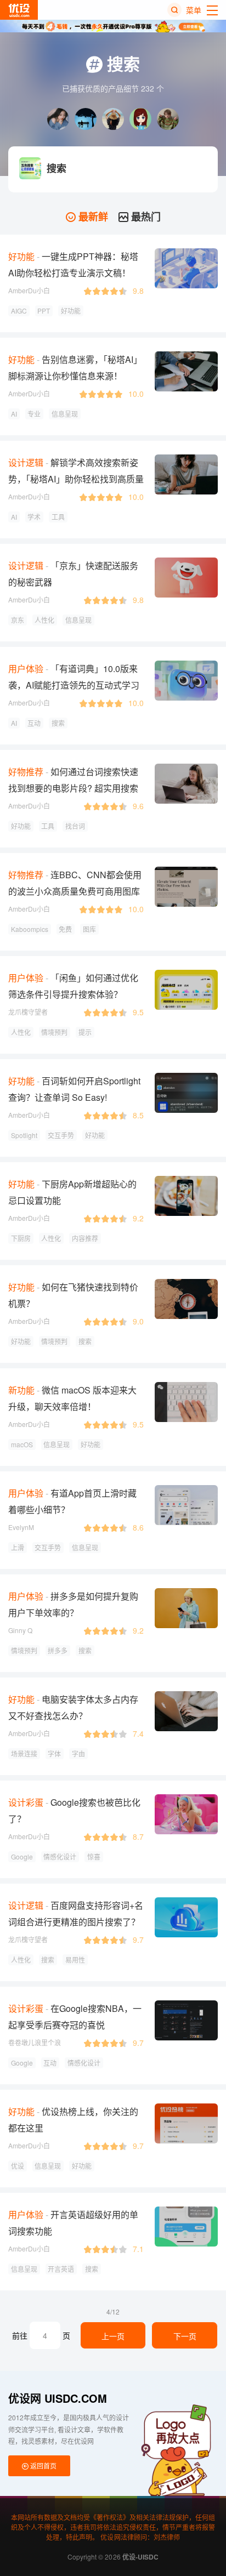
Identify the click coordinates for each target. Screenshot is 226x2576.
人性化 (44, 620)
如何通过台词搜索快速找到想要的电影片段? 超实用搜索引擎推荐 (73, 788)
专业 (34, 414)
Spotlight (24, 1135)
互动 (34, 723)
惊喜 (94, 1856)
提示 (85, 1032)
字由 (78, 1753)
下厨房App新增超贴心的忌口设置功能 (72, 1192)
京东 (18, 620)
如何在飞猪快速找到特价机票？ (73, 1295)
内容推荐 (85, 1238)
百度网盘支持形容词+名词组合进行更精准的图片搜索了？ (76, 1913)
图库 (89, 929)
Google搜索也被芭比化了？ (74, 1810)
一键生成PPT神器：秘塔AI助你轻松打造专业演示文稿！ (73, 265)
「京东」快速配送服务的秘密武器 (73, 574)
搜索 (58, 723)
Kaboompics (30, 929)
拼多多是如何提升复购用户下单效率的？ (73, 1604)
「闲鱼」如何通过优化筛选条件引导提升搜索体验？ (73, 986)
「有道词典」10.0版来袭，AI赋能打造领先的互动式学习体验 (74, 685)
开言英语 (61, 2269)
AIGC (19, 311)
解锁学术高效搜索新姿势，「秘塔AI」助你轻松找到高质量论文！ (76, 479)
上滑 (18, 1547)
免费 (65, 929)
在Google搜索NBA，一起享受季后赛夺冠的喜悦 (75, 2017)
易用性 (75, 1960)
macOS (22, 1444)
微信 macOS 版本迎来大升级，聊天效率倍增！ (72, 1398)
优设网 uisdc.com (58, 2398)
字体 (54, 1753)
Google (22, 1856)
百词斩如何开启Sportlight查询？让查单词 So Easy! (74, 1089)
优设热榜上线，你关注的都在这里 (73, 2120)
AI (14, 414)
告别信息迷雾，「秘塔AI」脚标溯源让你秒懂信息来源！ (75, 368)
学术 (34, 517)
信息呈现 (65, 414)
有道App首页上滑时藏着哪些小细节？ (72, 1501)
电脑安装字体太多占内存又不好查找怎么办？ (73, 1707)
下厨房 (21, 1238)
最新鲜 (92, 217)
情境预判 (54, 1032)
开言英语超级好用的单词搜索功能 (73, 2223)
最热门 (145, 217)
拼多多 (58, 1650)
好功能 (71, 311)
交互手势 (61, 1135)
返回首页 (43, 2466)
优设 (18, 2166)
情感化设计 (60, 1856)
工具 (58, 517)
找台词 (75, 826)
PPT (44, 311)
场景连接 (24, 1753)
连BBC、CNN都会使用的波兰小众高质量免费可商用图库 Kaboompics (75, 891)
